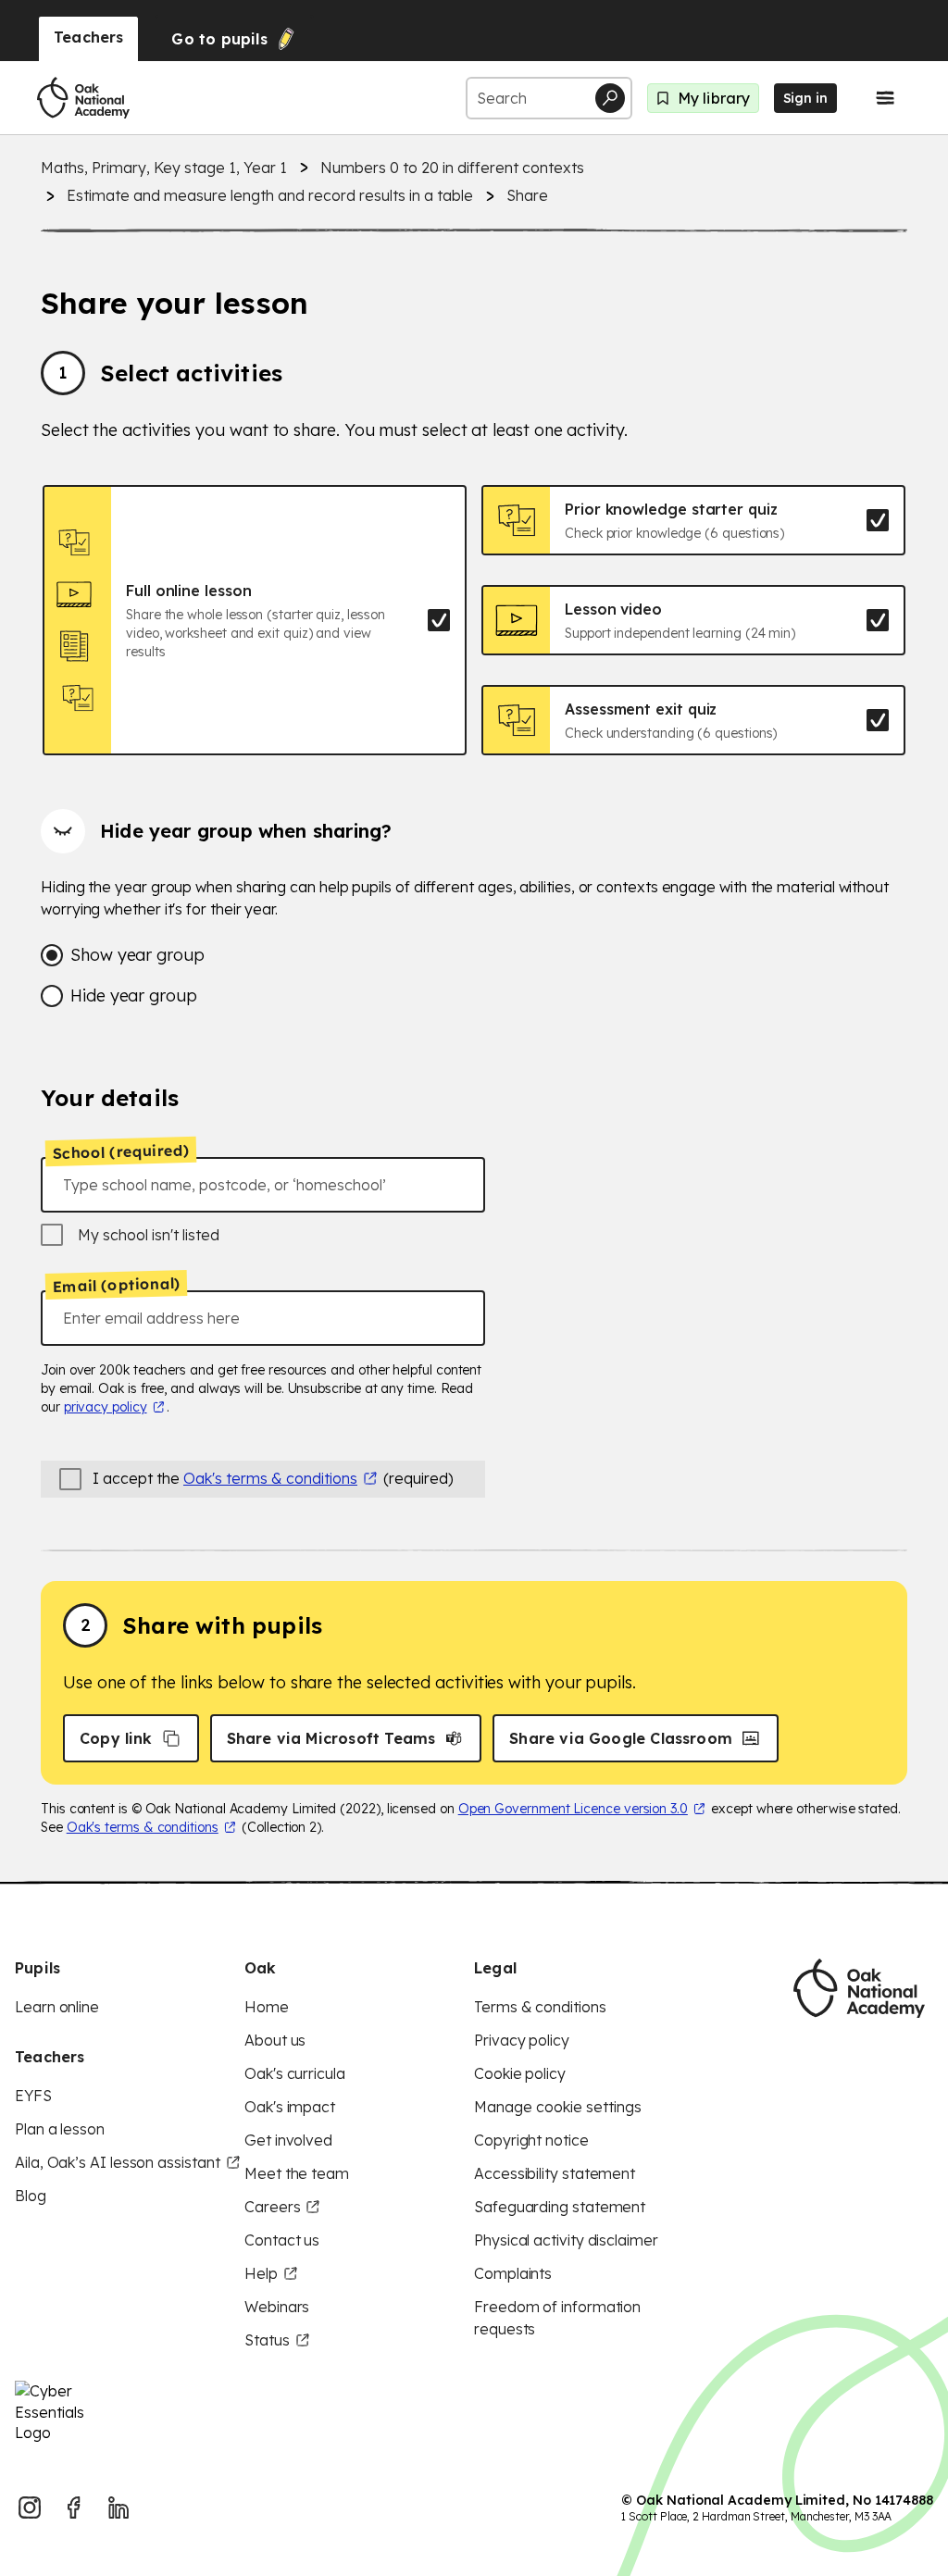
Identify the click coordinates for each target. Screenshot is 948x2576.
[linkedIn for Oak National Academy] (118, 2508)
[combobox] (263, 1185)
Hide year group (134, 996)
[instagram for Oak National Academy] (30, 2508)
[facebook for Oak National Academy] (74, 2508)
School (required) (121, 1151)
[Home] (83, 98)
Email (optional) (116, 1286)
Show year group (137, 955)
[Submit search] (610, 98)
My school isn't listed (149, 1235)
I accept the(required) (273, 1478)
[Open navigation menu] (885, 98)
